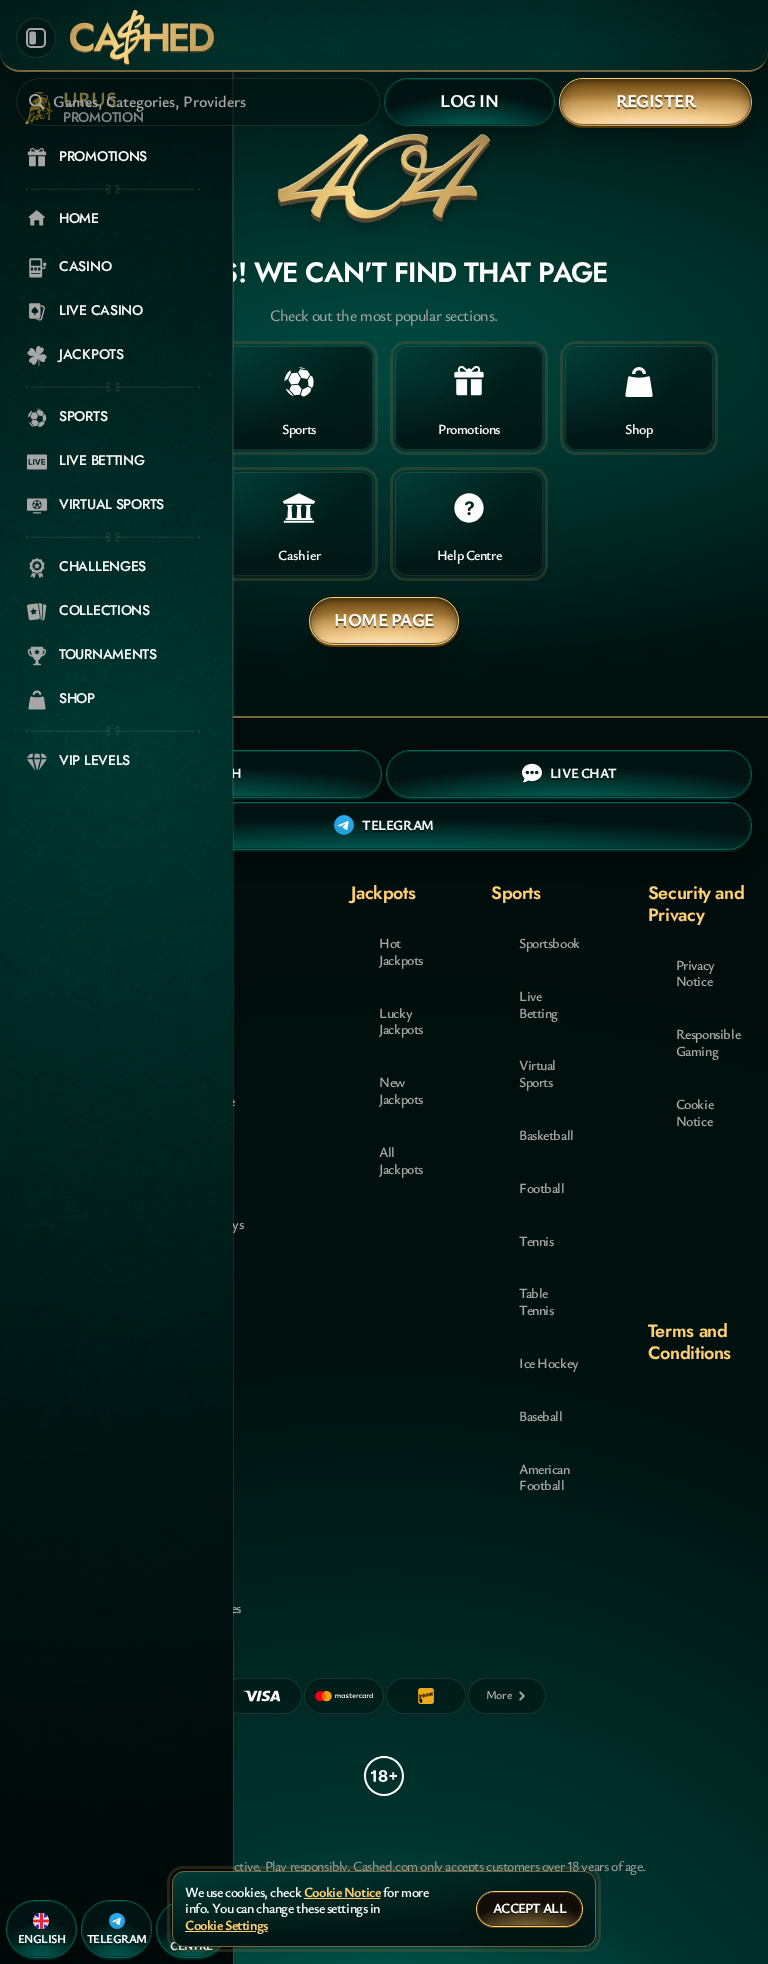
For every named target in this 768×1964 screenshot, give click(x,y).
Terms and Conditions (689, 1341)
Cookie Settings (226, 1925)
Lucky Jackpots (401, 1021)
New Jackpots (401, 1090)
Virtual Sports (537, 1073)
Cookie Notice (694, 1112)
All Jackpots (401, 1160)
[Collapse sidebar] (36, 38)
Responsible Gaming (708, 1042)
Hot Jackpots (401, 951)
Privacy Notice (695, 973)
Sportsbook (549, 942)
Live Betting (538, 1004)
